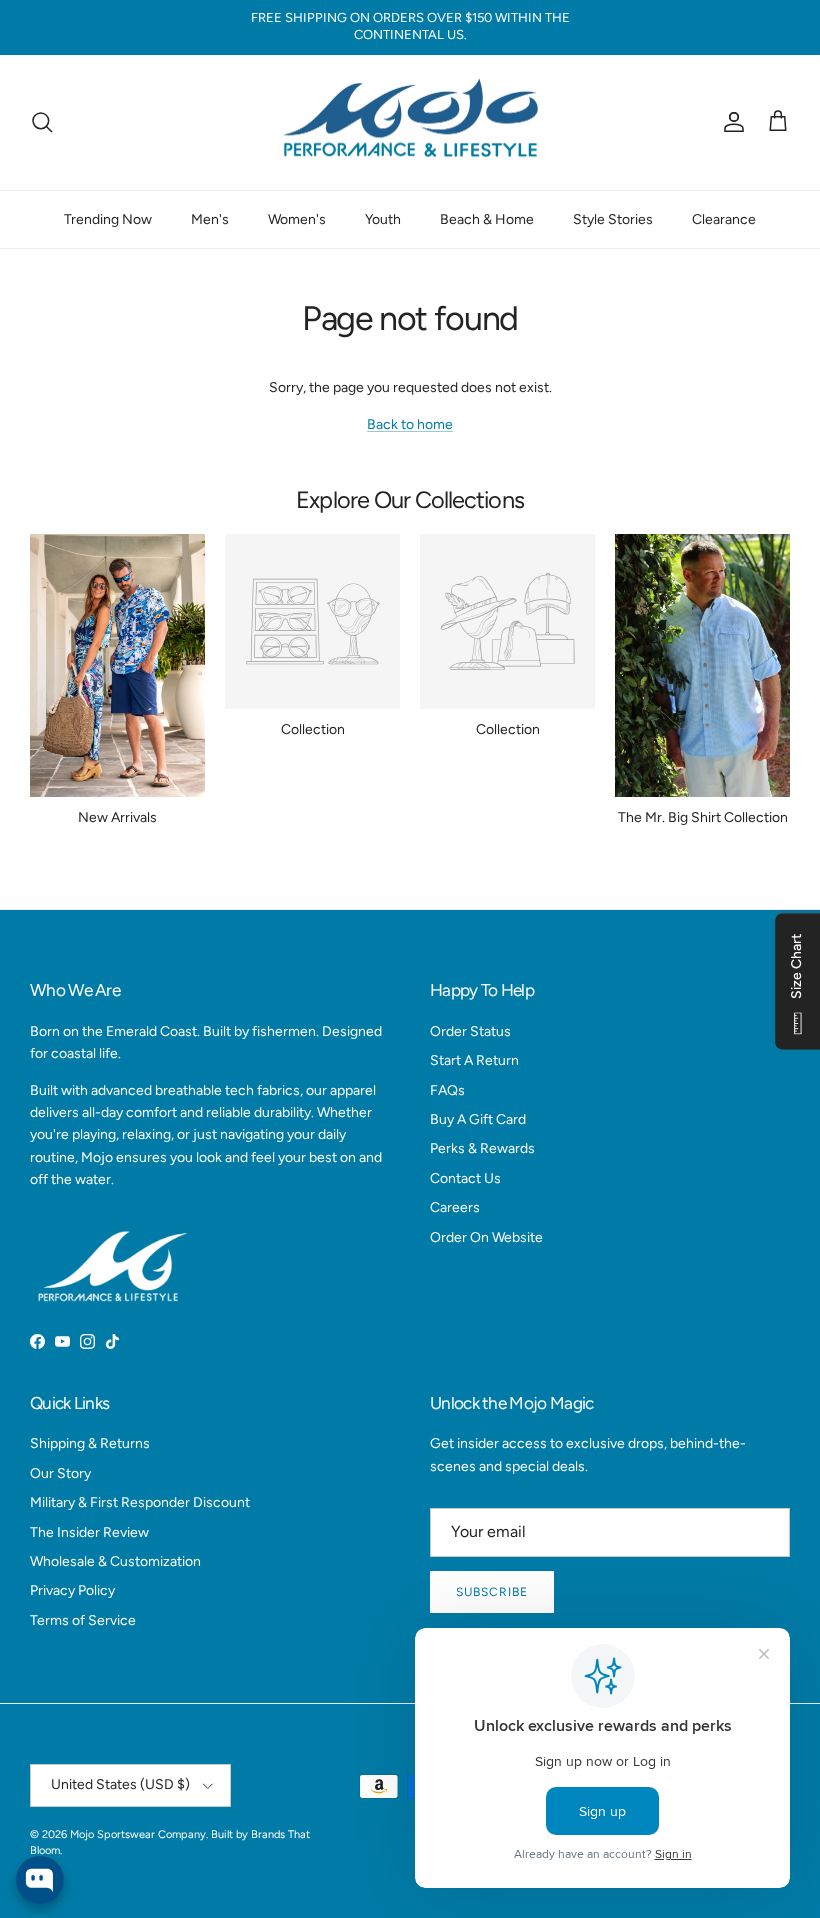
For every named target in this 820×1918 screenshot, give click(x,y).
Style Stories (613, 219)
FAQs (447, 1090)
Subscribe (492, 1592)
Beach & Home (487, 219)
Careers (455, 1207)
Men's (210, 219)
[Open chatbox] (40, 1880)
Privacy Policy (72, 1590)
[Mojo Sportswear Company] (410, 123)
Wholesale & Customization (115, 1561)
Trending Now (108, 219)
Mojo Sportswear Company (138, 1834)
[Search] (42, 122)
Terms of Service (83, 1620)
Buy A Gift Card (478, 1119)
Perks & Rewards (482, 1148)
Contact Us (465, 1178)
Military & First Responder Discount (140, 1502)
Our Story (60, 1473)
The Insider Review (89, 1532)
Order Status (470, 1031)
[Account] (730, 122)
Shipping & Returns (90, 1443)
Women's (297, 219)
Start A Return (474, 1060)
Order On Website (486, 1237)
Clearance (724, 219)
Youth (383, 219)
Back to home (410, 424)
